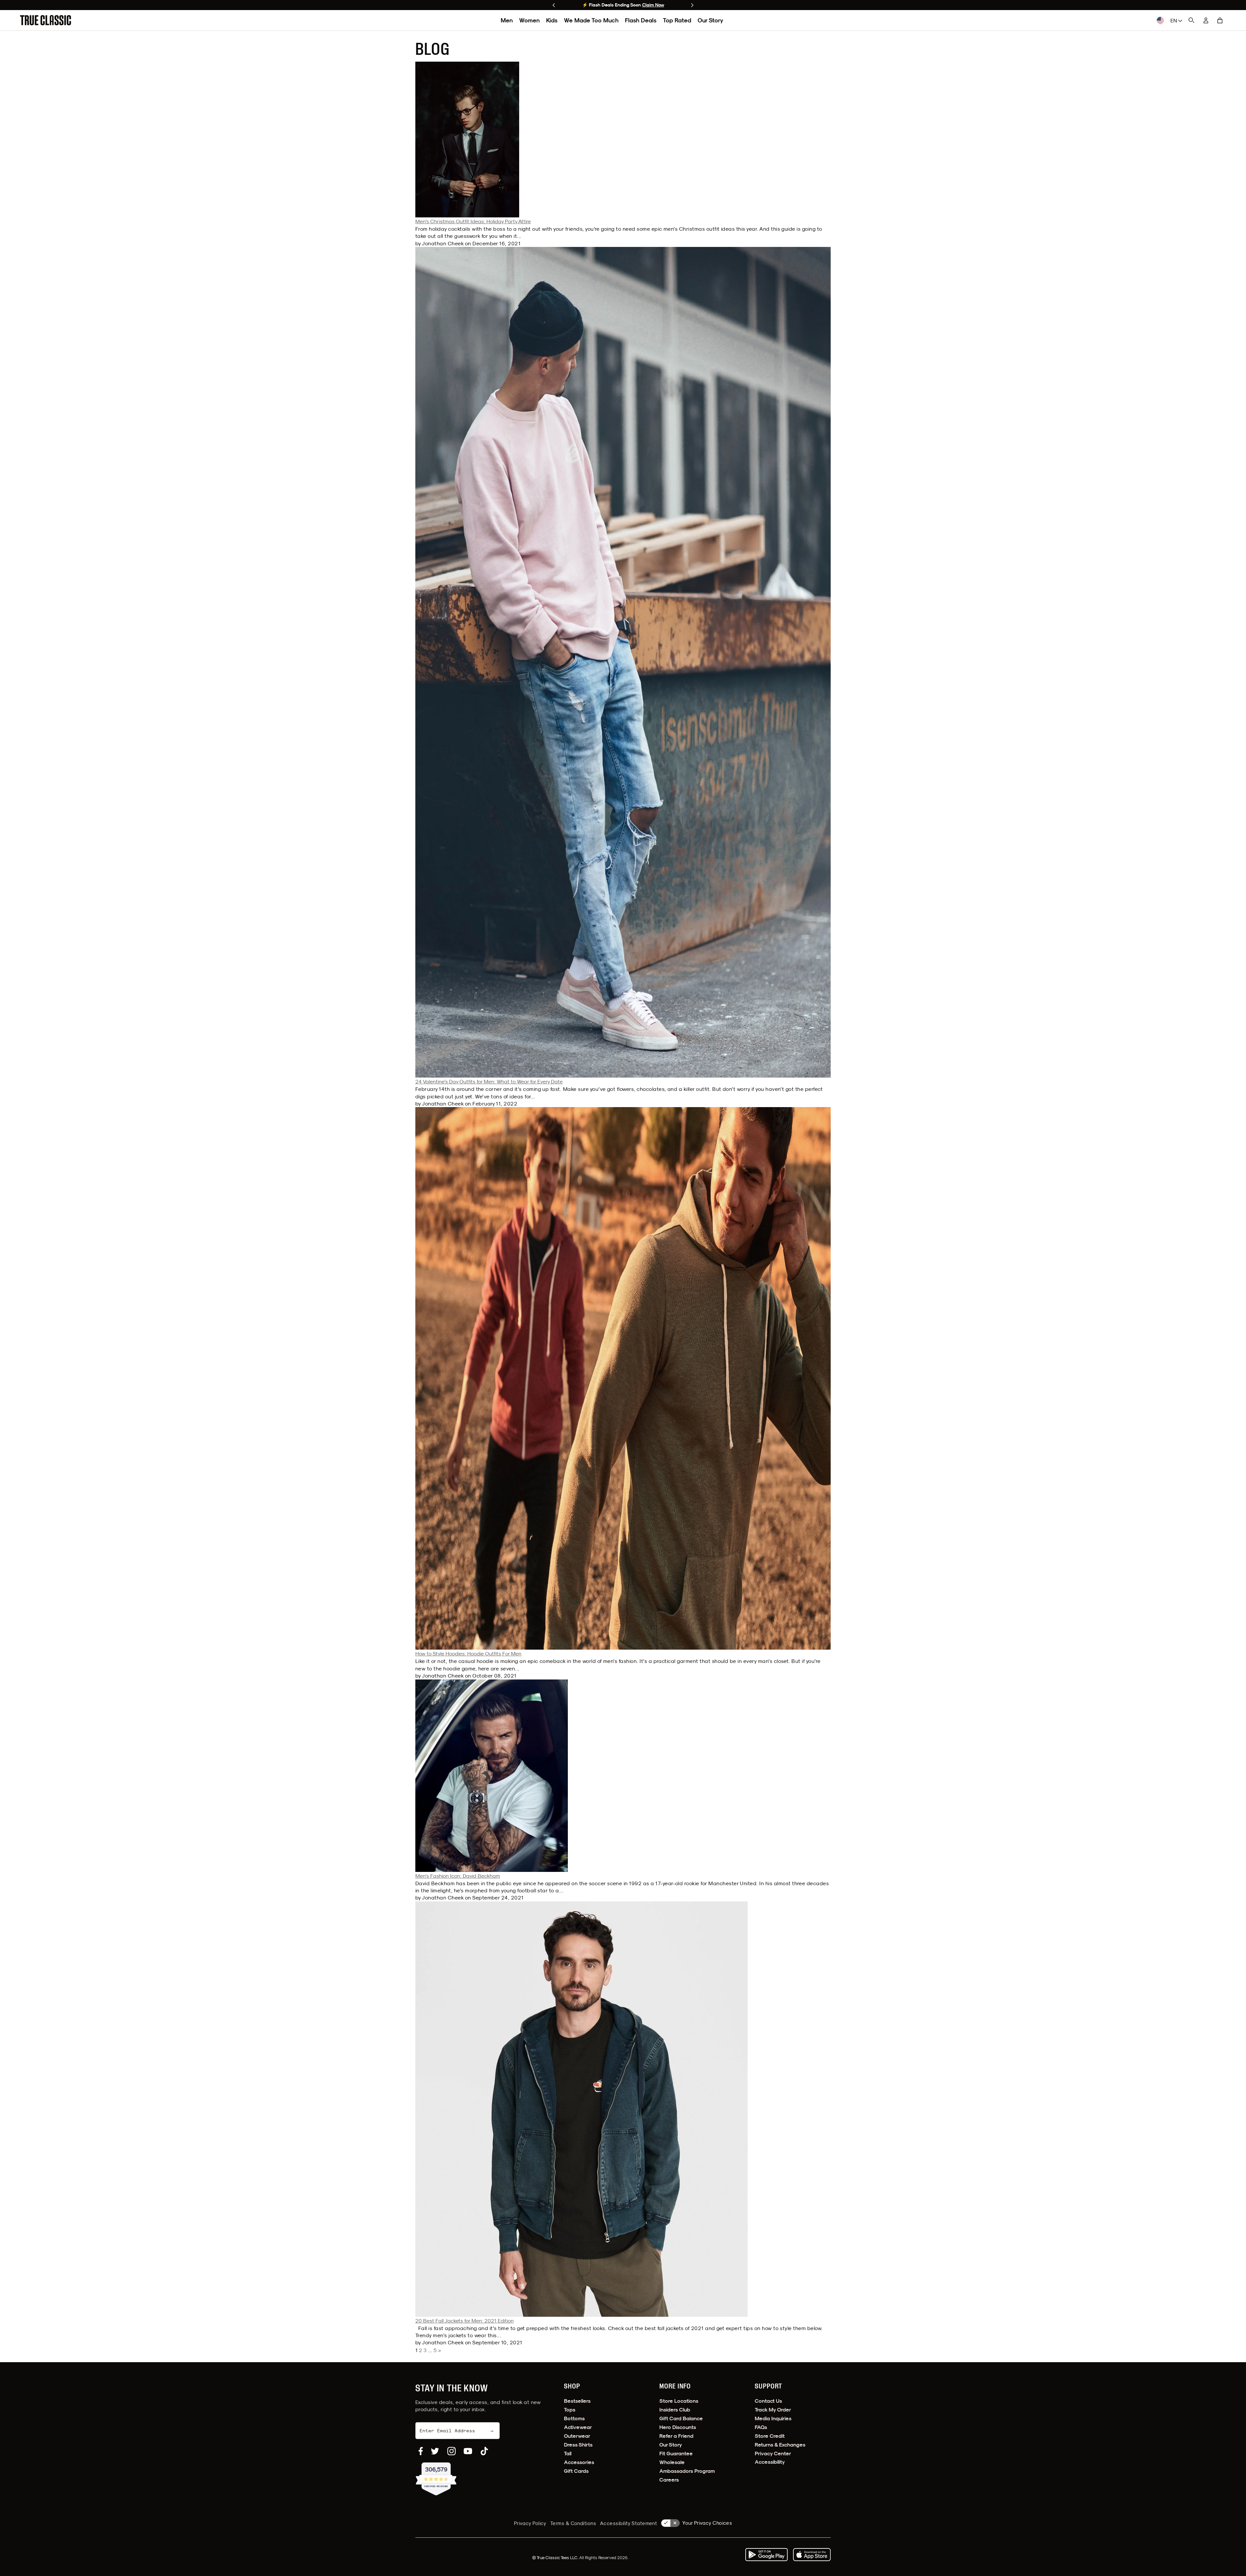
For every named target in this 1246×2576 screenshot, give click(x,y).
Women (529, 20)
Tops (570, 2410)
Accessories (579, 2462)
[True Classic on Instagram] (452, 2451)
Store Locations (679, 2401)
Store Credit (770, 2436)
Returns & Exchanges (780, 2445)
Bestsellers (577, 2401)
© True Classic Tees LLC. (556, 2558)
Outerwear (577, 2436)
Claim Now (653, 5)
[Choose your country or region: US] (1160, 20)
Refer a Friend (676, 2436)
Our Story (710, 20)
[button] (1220, 20)
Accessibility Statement (629, 2523)
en (1174, 20)
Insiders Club (675, 2410)
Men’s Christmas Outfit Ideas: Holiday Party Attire (473, 221)
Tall (568, 2454)
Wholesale (672, 2462)
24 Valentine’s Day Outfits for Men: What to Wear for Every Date (489, 1081)
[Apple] (812, 2555)
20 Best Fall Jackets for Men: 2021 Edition (464, 2321)
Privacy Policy (530, 2523)
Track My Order (773, 2410)
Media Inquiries (773, 2418)
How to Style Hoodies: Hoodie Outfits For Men (468, 1654)
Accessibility (770, 2462)
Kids (552, 20)
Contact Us (768, 2401)
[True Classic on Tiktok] (484, 2451)
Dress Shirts (578, 2445)
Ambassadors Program (687, 2471)
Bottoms (574, 2418)
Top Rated (677, 20)
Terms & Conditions (573, 2523)
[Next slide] (692, 5)
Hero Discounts (678, 2427)
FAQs (761, 2427)
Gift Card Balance (681, 2418)
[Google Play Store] (766, 2555)
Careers (669, 2480)
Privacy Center (773, 2454)
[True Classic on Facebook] (421, 2451)
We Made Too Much (591, 20)
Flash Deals (641, 20)
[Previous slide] (554, 5)
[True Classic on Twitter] (435, 2451)
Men (507, 20)
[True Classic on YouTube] (468, 2451)
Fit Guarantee (676, 2454)
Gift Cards (576, 2471)
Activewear (578, 2427)
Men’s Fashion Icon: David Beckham (458, 1876)
